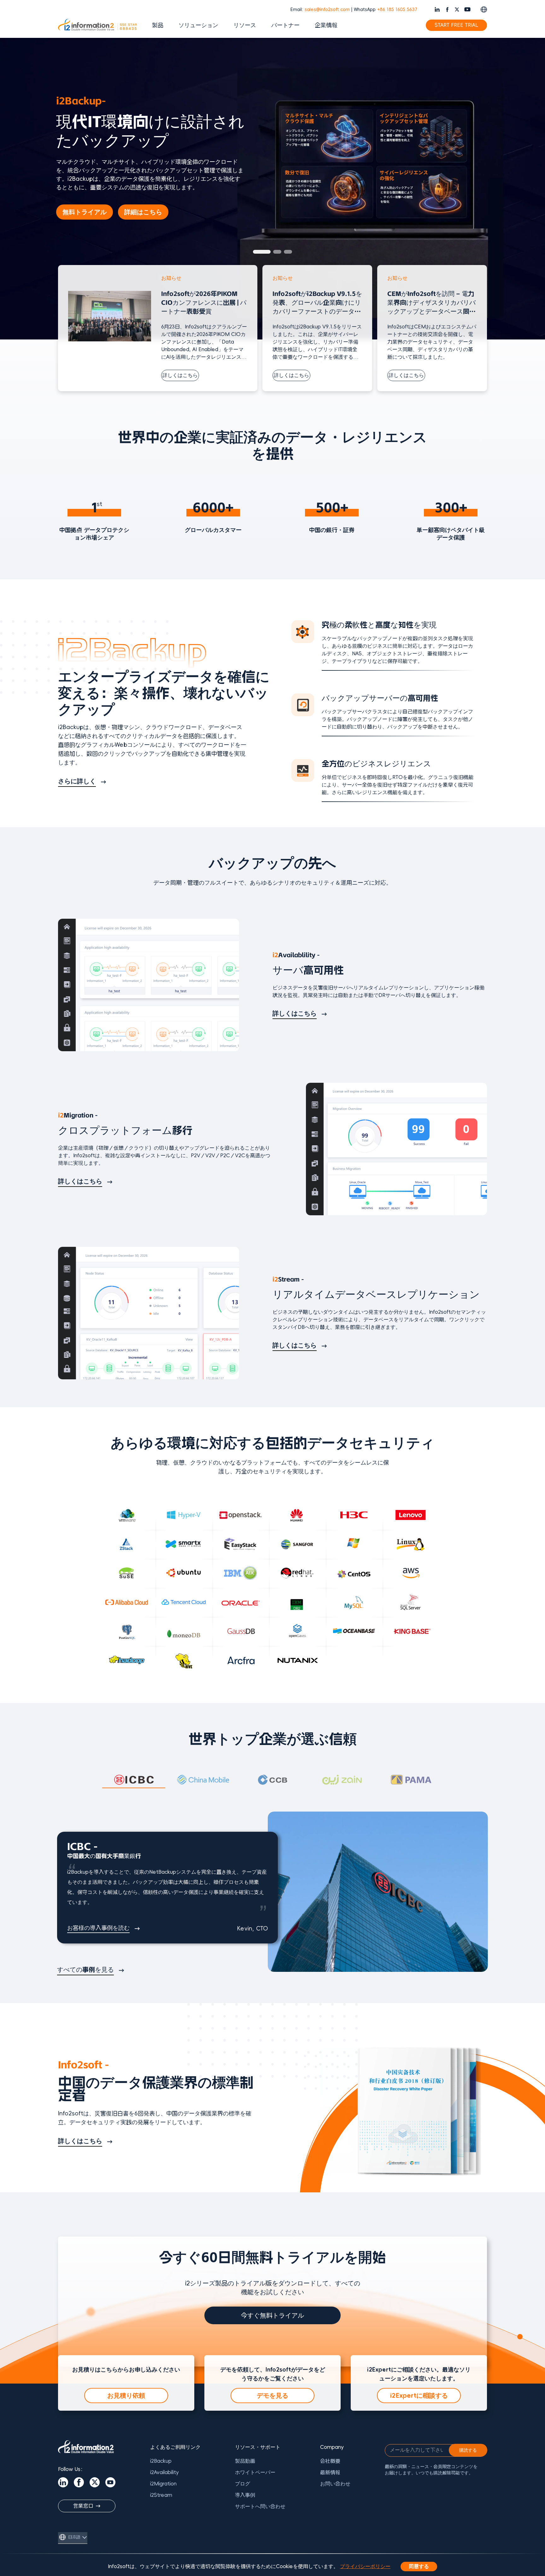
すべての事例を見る (85, 1970)
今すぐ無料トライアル (272, 2315)
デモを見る (272, 2396)
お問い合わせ (335, 2484)
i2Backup (161, 2461)
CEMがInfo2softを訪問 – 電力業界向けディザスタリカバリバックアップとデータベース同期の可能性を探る (431, 303)
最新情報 (330, 2473)
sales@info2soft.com (327, 10)
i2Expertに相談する (419, 2396)
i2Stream (161, 2495)
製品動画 (245, 2461)
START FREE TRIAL (456, 25)
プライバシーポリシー (365, 2567)
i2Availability (164, 2473)
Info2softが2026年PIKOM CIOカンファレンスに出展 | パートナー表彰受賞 (204, 303)
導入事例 (245, 2495)
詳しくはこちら (180, 375)
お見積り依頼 (126, 2396)
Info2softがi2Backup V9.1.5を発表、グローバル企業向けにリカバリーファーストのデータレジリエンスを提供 (317, 303)
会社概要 (330, 2461)
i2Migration (163, 2484)
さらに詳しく (77, 781)
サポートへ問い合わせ (260, 2507)
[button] (257, 252)
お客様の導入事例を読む (98, 1928)
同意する (419, 2567)
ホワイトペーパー (255, 2473)
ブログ (243, 2484)
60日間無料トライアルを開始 (110, 201)
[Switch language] (484, 9)
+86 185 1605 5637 (397, 10)
